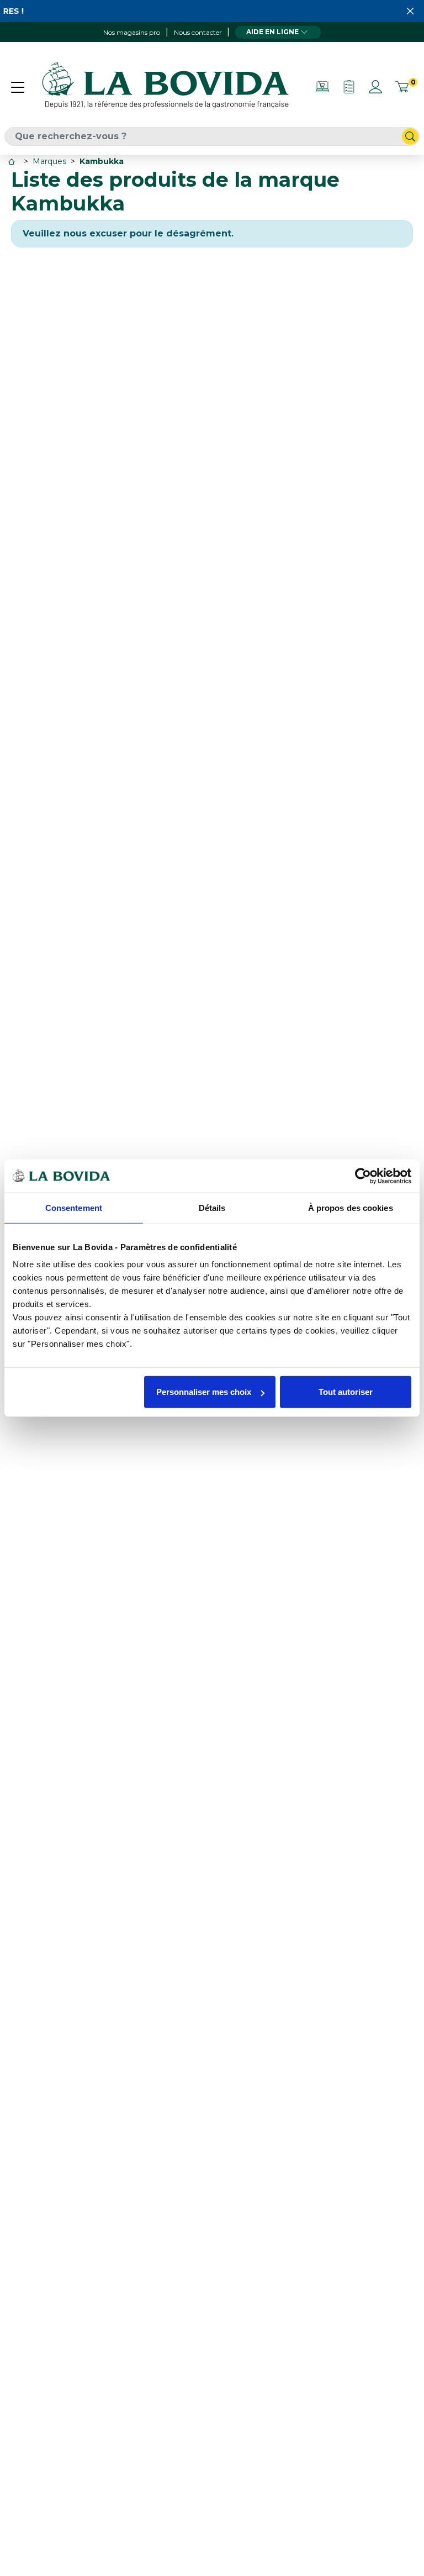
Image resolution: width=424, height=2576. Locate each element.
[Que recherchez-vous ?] (410, 136)
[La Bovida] (165, 86)
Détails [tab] (212, 1207)
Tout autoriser (346, 1392)
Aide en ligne (272, 32)
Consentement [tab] (74, 1207)
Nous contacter (198, 32)
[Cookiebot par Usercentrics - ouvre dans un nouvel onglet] (363, 1176)
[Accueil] (13, 162)
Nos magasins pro (132, 32)
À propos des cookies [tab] (351, 1207)
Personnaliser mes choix (204, 1392)
